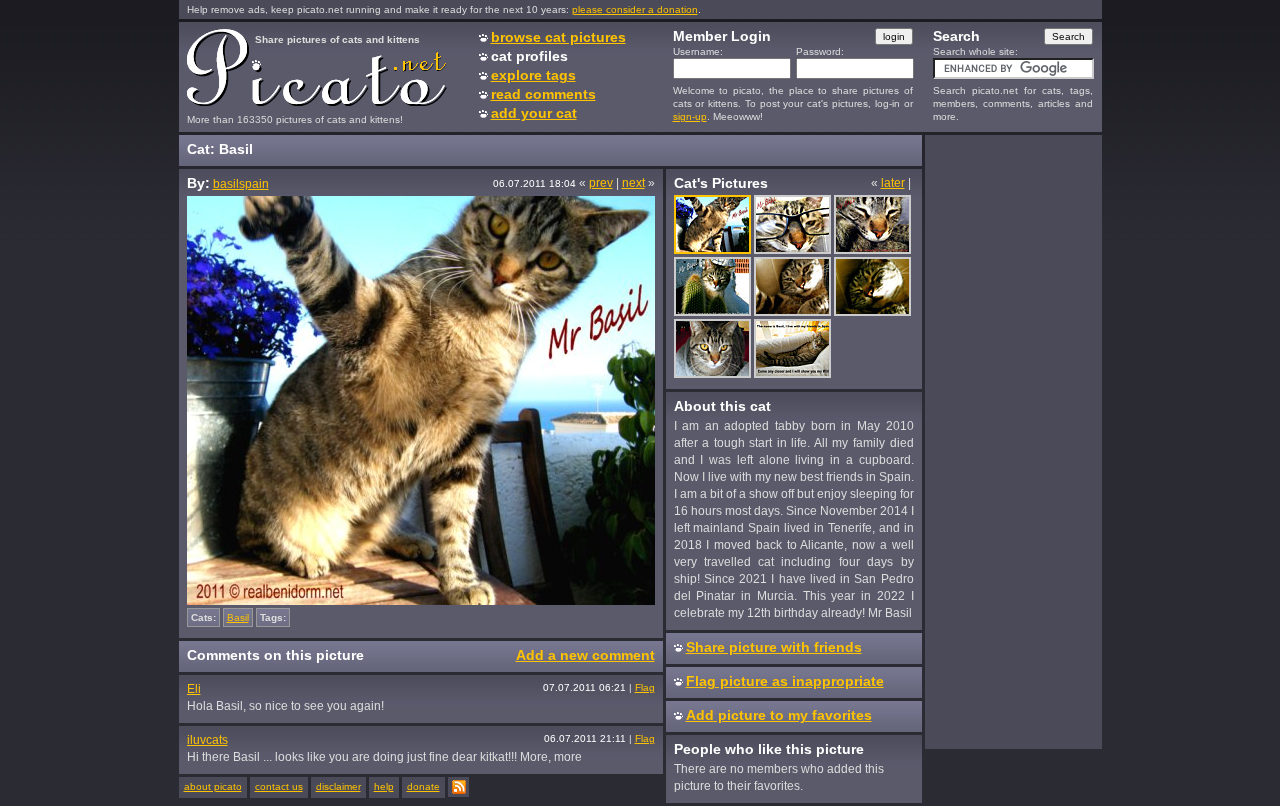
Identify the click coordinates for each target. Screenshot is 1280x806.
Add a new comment (585, 655)
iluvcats (207, 740)
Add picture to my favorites (779, 715)
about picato (213, 786)
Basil (238, 617)
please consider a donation (635, 9)
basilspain (241, 184)
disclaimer (338, 786)
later (893, 183)
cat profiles (529, 56)
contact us (279, 786)
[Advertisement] (1013, 441)
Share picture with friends (774, 647)
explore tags (533, 75)
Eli (194, 689)
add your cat (534, 113)
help (384, 786)
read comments (543, 94)
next (633, 183)
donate (423, 786)
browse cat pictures (558, 37)
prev (601, 183)
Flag (645, 687)
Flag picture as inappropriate (785, 681)
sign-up (690, 116)
